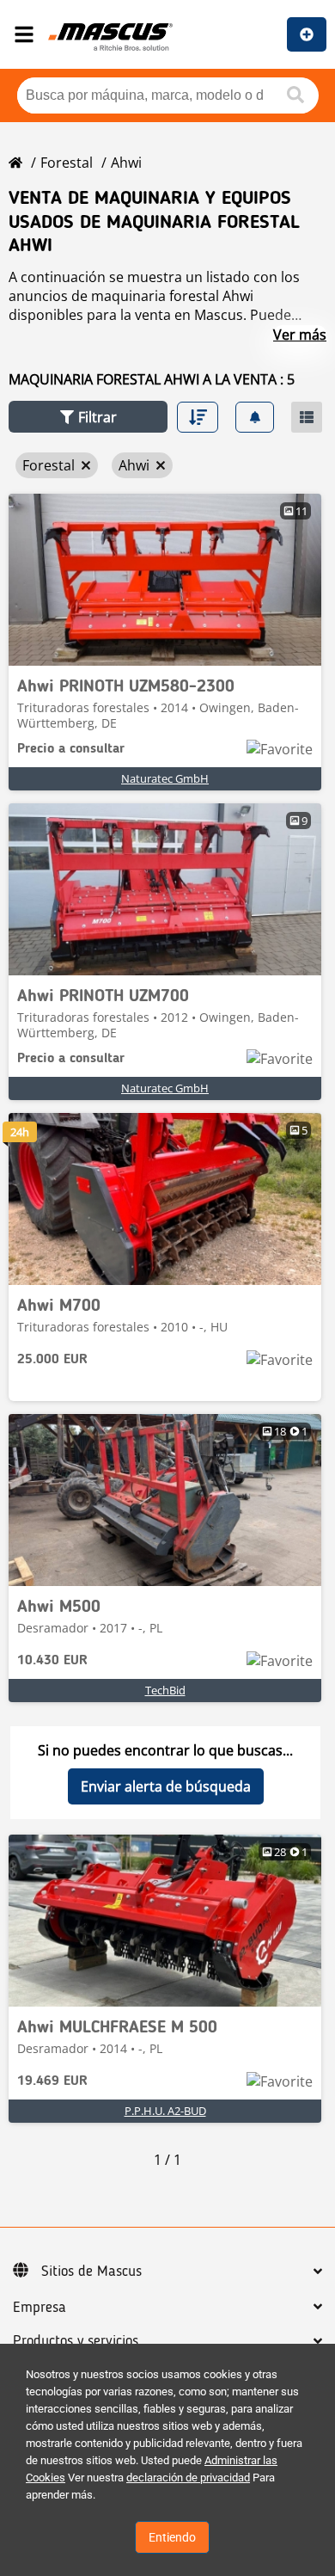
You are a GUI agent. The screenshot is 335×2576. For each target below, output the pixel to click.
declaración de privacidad (188, 2478)
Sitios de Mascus (91, 2272)
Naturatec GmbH (165, 778)
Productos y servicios (76, 2341)
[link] (165, 580)
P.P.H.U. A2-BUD (165, 2111)
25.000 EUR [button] (52, 1360)
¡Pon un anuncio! (307, 34)
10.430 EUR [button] (52, 1661)
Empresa (40, 2308)
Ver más (300, 335)
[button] (88, 417)
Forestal (67, 163)
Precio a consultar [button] (71, 749)
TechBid (165, 1690)
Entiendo (172, 2537)
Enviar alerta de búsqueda (166, 1786)
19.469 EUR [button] (52, 2081)
